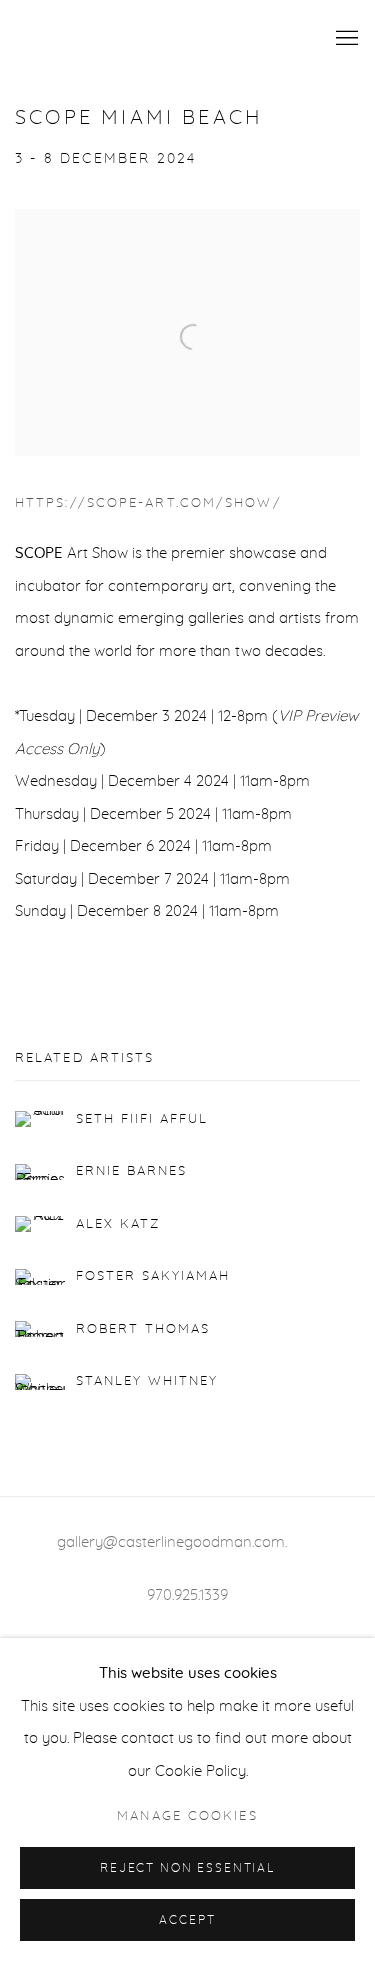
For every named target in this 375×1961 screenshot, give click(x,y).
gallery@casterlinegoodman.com (171, 1542)
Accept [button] (187, 1920)
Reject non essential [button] (187, 1868)
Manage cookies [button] (187, 1816)
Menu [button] (345, 39)
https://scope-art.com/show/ (148, 503)
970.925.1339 (187, 1595)
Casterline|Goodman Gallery (152, 38)
